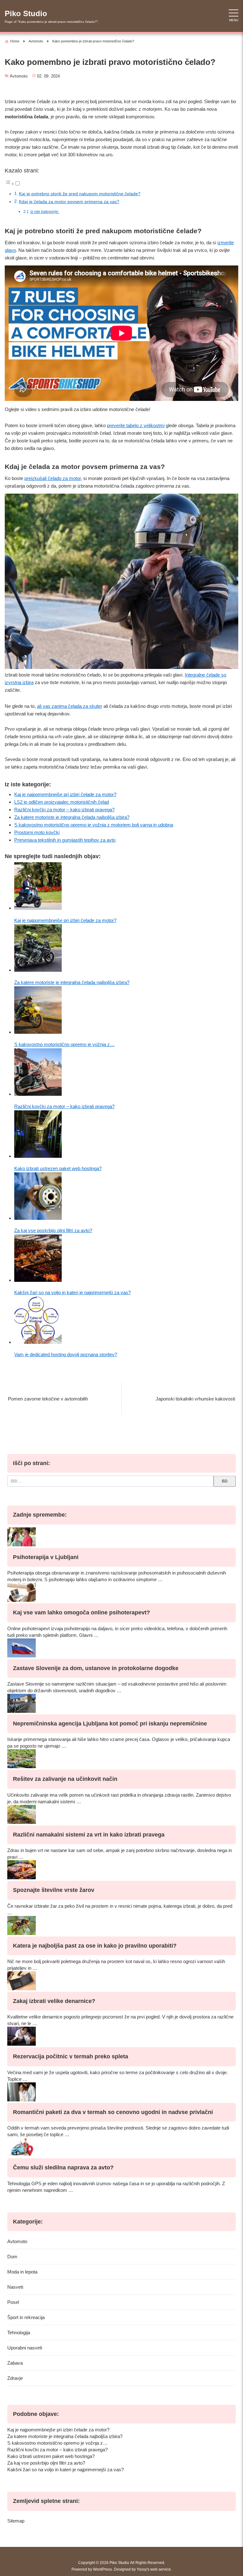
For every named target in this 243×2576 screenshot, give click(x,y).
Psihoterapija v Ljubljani (46, 1557)
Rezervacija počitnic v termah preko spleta (71, 2056)
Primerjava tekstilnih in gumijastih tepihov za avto (65, 840)
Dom (12, 2257)
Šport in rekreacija (26, 2317)
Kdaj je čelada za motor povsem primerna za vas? (69, 202)
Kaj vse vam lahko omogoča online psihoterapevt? (81, 1612)
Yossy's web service (154, 2569)
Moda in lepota (22, 2272)
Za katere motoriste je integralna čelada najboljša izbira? (72, 817)
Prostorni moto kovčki (37, 832)
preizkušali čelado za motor (53, 478)
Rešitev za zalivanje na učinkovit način (65, 1779)
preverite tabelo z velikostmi (136, 425)
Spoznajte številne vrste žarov (54, 1890)
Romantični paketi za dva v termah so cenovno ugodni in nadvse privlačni (113, 2112)
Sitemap (16, 2521)
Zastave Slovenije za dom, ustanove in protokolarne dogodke (96, 1668)
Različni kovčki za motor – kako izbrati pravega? (64, 810)
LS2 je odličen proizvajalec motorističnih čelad (62, 802)
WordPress (103, 2569)
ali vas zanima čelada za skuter (70, 706)
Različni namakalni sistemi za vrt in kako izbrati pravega (89, 1835)
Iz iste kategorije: (45, 212)
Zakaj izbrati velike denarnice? (54, 2001)
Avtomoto (19, 76)
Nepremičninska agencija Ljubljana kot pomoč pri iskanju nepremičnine (110, 1724)
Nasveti (15, 2287)
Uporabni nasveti (25, 2348)
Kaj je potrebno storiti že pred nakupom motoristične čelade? (80, 194)
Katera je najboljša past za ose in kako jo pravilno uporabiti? (95, 1946)
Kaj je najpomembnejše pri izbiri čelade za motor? (65, 794)
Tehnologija (19, 2333)
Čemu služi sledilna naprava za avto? (63, 2167)
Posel (13, 2302)
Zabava (15, 2363)
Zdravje (15, 2378)
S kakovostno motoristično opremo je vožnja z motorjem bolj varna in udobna (94, 825)
